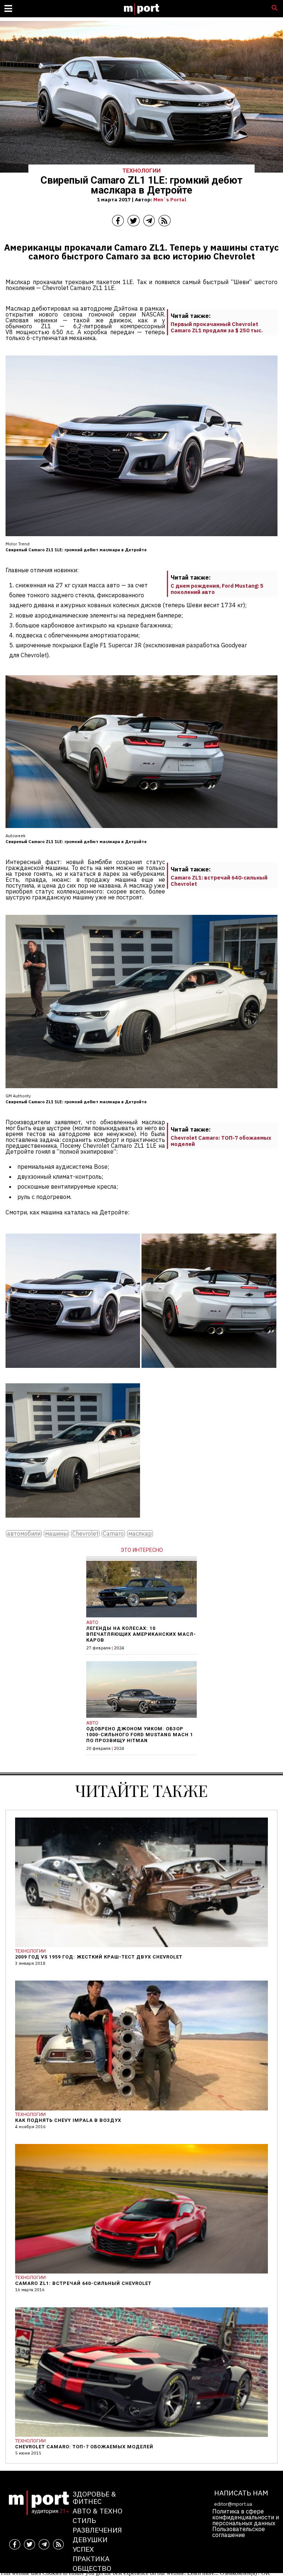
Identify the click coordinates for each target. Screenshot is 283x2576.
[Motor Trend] (73, 1373)
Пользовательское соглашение (239, 2532)
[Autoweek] (209, 1373)
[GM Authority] (73, 1523)
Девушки (90, 2539)
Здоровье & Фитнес (94, 2497)
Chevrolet (85, 1534)
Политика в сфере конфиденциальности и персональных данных (246, 2517)
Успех (83, 2549)
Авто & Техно (97, 2511)
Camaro (113, 1534)
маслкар (140, 1534)
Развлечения (97, 2530)
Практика (91, 2559)
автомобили (24, 1534)
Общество (92, 2568)
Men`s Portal (170, 199)
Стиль (84, 2520)
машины (56, 1534)
